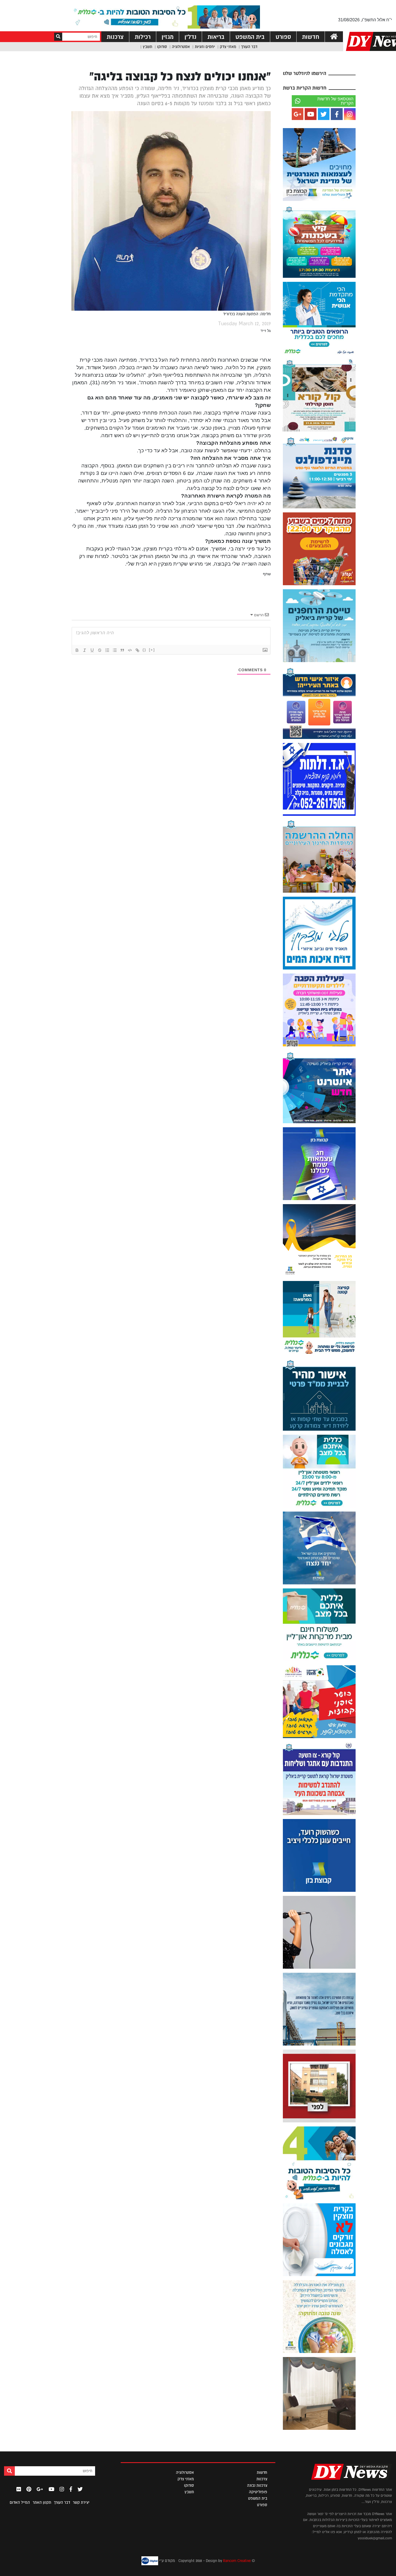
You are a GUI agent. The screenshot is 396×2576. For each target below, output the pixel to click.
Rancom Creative (237, 2561)
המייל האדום (20, 2502)
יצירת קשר (81, 2502)
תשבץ (147, 47)
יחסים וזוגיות (205, 47)
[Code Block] (130, 650)
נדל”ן (190, 37)
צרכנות (115, 37)
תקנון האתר (42, 2502)
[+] (152, 650)
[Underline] (92, 650)
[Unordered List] (115, 650)
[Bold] (77, 650)
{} (144, 650)
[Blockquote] (122, 650)
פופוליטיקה (258, 2492)
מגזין (168, 37)
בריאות (216, 37)
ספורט (283, 37)
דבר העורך (249, 47)
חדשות (311, 37)
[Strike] (100, 650)
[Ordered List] (107, 650)
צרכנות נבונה (257, 2485)
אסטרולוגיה (181, 47)
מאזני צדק (228, 47)
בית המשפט (250, 37)
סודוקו (162, 47)
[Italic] (85, 650)
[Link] (137, 650)
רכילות (143, 37)
